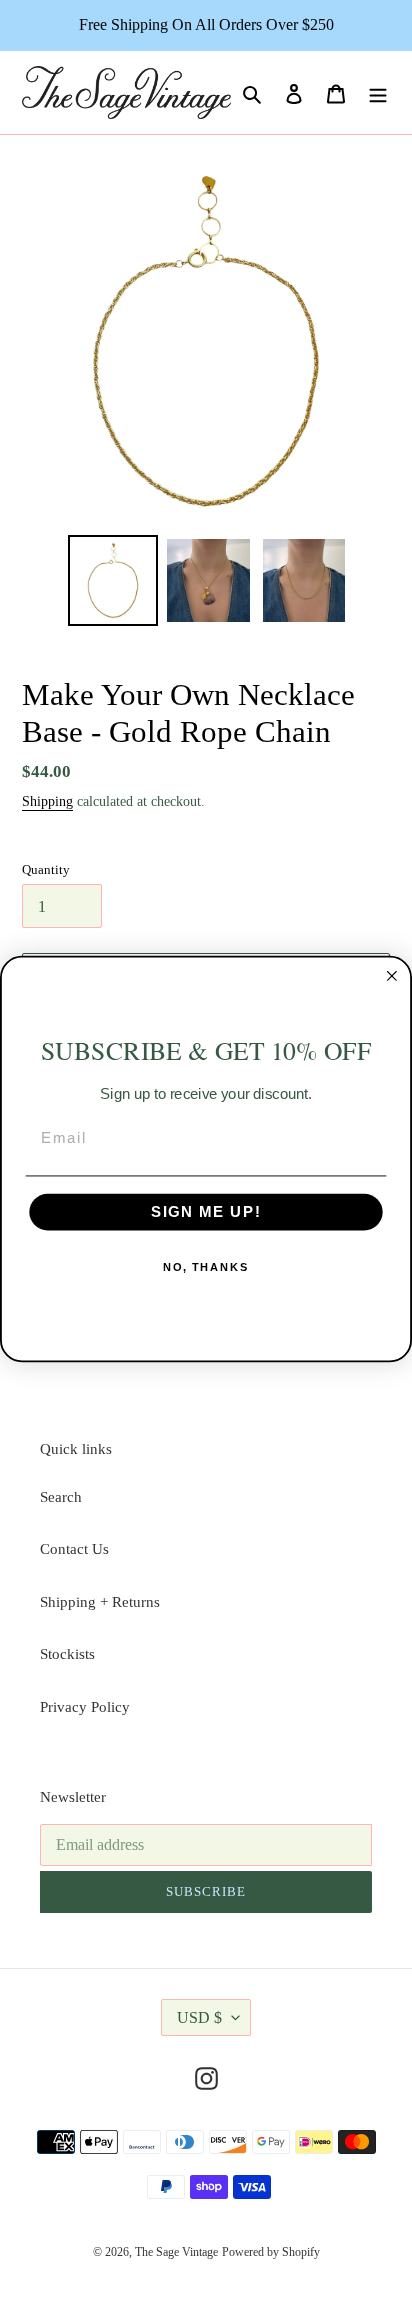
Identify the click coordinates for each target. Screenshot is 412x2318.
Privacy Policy (85, 1707)
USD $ (199, 2017)
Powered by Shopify (271, 2252)
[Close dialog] (392, 976)
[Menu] (378, 92)
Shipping (47, 801)
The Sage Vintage (176, 2252)
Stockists (67, 1654)
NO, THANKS (206, 1267)
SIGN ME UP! (206, 1212)
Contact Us (74, 1549)
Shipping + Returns (100, 1602)
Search (61, 1497)
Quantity (46, 869)
